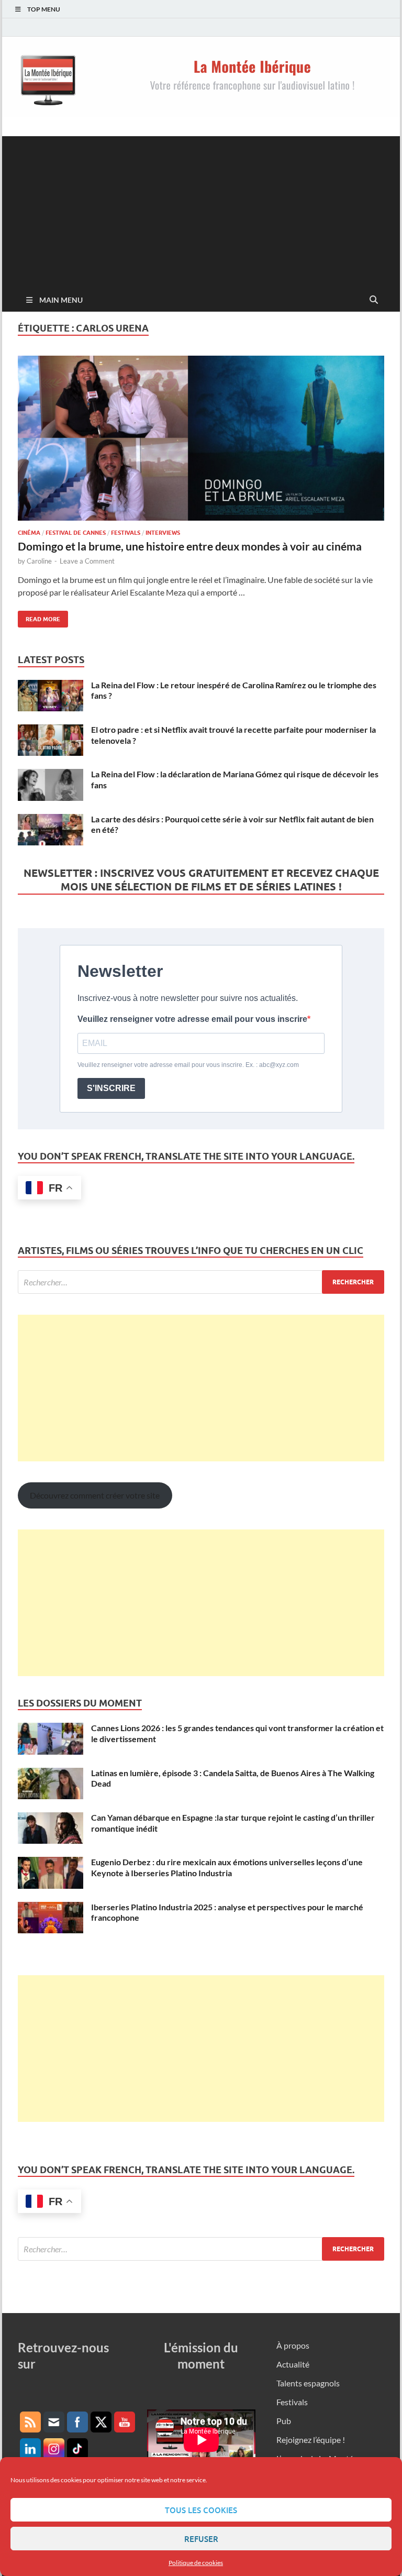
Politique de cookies (196, 2563)
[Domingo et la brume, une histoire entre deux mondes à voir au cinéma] (201, 438)
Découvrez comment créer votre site (95, 1495)
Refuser (201, 2539)
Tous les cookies (201, 2510)
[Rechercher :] (201, 1282)
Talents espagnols (308, 2383)
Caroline (39, 561)
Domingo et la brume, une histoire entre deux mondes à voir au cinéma (190, 546)
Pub (284, 2421)
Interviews (163, 533)
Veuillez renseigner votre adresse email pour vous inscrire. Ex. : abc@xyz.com (188, 1065)
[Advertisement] (201, 210)
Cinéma (29, 533)
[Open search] (374, 300)
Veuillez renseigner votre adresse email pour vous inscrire (192, 1019)
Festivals (126, 533)
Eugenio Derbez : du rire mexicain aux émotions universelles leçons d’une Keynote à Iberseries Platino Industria (227, 1867)
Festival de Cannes (76, 533)
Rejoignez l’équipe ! (311, 2440)
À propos (293, 2345)
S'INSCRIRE (111, 1088)
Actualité (293, 2364)
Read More (39, 617)
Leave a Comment (87, 561)
